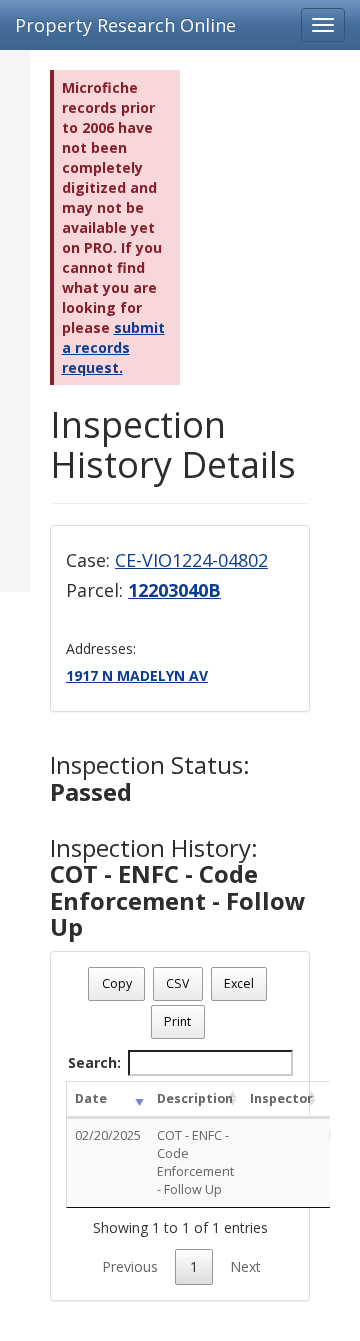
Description (195, 1098)
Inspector (281, 1098)
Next (245, 1266)
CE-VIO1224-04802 (191, 560)
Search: (94, 1062)
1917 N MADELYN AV (137, 675)
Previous (130, 1266)
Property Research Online (125, 25)
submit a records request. (113, 347)
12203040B (174, 590)
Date (91, 1098)
